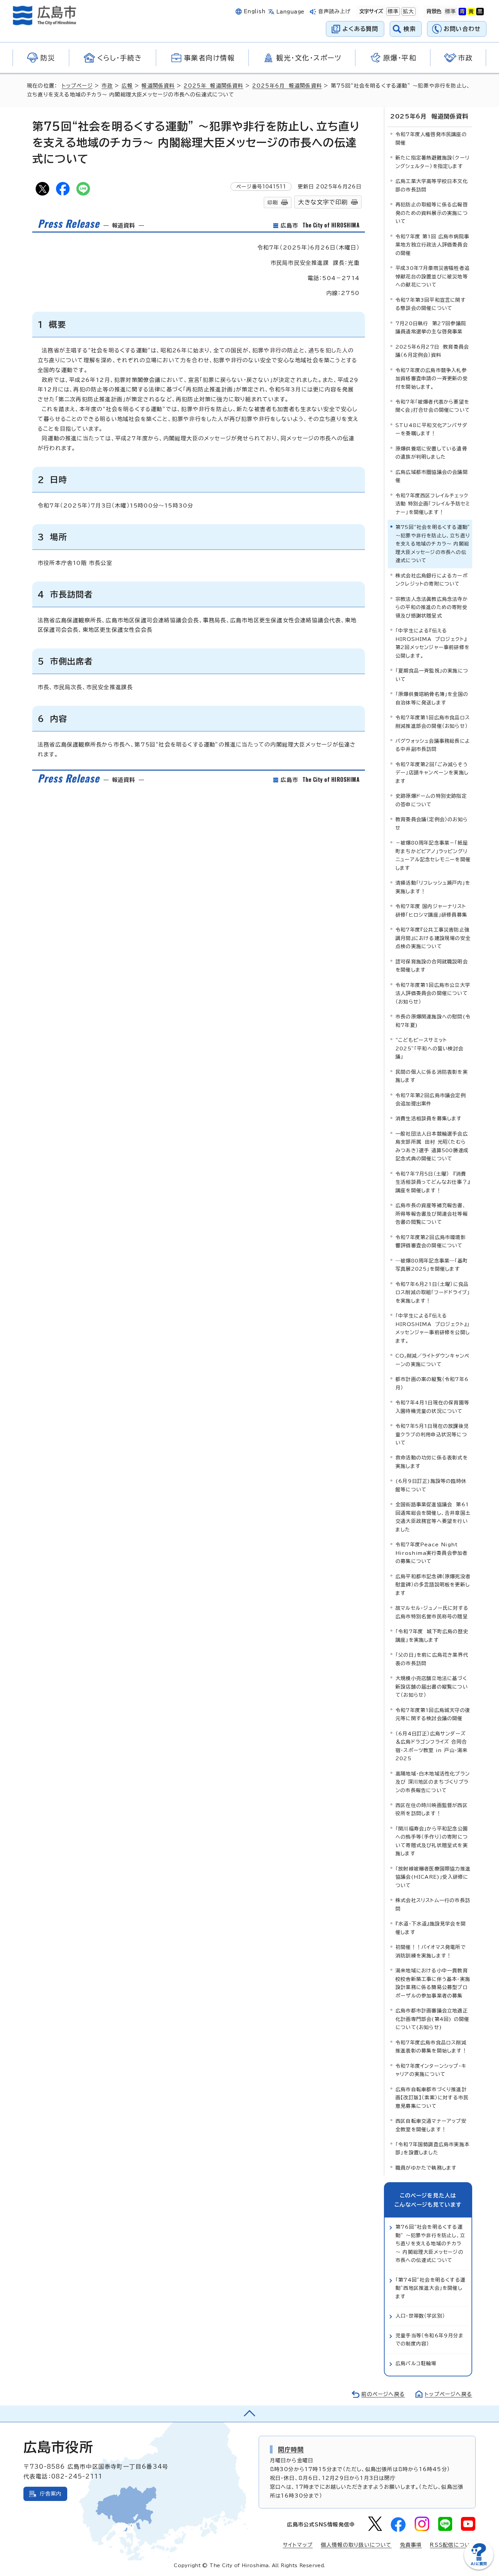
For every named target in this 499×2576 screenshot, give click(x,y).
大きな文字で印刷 (323, 202)
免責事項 (411, 2545)
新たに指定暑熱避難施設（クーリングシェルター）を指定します (432, 162)
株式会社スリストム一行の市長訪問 (433, 1904)
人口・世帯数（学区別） (420, 2316)
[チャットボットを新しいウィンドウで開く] (479, 2568)
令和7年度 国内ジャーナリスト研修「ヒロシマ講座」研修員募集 (431, 910)
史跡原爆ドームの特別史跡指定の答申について (431, 800)
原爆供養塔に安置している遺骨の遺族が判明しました (431, 453)
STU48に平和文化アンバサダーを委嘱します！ (431, 429)
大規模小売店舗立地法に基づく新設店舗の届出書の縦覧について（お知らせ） (432, 1687)
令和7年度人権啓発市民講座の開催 (431, 138)
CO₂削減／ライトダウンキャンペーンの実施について (432, 1360)
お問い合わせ (462, 29)
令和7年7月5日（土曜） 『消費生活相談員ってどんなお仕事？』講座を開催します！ (433, 1182)
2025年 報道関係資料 (213, 86)
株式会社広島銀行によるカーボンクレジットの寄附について (432, 580)
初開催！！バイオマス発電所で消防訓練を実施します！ (431, 1951)
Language (290, 12)
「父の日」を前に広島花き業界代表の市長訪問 (432, 1659)
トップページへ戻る (448, 2394)
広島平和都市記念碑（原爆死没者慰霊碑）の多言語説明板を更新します (433, 1585)
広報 (127, 86)
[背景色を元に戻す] (450, 12)
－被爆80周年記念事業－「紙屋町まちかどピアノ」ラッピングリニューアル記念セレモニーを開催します (433, 855)
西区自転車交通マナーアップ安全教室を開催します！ (431, 2125)
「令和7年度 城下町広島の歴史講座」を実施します (432, 1635)
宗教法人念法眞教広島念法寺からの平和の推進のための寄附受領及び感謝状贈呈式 (432, 607)
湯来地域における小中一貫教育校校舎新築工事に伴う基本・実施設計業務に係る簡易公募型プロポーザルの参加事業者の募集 (433, 1983)
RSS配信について (453, 2545)
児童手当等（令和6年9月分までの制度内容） (430, 2340)
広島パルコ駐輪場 (416, 2363)
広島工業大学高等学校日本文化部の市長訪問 (432, 185)
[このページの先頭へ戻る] (249, 2414)
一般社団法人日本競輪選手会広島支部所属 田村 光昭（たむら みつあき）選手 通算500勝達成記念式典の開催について (432, 1146)
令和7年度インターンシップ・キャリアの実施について (431, 2070)
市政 (107, 86)
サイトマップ (298, 2545)
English (255, 11)
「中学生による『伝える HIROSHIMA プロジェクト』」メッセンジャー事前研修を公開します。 (433, 1328)
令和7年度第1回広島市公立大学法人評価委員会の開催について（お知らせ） (433, 993)
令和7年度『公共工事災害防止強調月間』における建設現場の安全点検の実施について (433, 938)
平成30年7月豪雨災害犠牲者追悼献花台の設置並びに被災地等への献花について (432, 276)
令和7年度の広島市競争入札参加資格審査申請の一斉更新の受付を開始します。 (432, 379)
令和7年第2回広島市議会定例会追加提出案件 (431, 1099)
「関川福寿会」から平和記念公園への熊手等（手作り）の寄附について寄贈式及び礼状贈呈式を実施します (432, 1841)
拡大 (408, 11)
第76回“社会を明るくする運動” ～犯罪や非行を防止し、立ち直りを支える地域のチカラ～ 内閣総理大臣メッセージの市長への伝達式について (430, 2243)
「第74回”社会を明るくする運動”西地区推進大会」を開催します (430, 2288)
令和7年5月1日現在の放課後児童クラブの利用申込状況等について (432, 1434)
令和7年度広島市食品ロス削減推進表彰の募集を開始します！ (431, 2047)
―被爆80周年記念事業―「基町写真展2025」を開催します (432, 1265)
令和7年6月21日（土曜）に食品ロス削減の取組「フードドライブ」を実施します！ (433, 1292)
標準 (392, 11)
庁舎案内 (51, 2494)
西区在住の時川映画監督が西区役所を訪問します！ (432, 1809)
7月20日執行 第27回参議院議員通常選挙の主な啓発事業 (431, 327)
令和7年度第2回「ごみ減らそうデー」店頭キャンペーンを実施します (432, 773)
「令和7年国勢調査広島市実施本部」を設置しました (432, 2148)
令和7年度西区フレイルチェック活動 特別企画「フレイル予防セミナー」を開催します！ (433, 504)
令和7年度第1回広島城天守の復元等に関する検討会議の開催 (433, 1714)
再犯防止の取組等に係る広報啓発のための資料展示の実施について (432, 213)
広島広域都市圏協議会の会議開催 (432, 476)
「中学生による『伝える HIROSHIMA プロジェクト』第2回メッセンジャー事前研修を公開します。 (432, 643)
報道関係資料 (158, 86)
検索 (410, 29)
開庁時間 (291, 2449)
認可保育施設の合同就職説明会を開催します (432, 966)
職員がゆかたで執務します (426, 2168)
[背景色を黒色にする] (480, 12)
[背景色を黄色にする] (471, 12)
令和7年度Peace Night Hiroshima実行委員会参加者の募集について (431, 1553)
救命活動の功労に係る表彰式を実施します (432, 1462)
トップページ (77, 86)
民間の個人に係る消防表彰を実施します (432, 1076)
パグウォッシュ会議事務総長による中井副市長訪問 (433, 745)
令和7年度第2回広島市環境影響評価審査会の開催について (431, 1241)
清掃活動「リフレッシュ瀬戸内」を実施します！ (433, 887)
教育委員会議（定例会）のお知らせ (432, 823)
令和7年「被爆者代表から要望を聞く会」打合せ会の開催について (433, 406)
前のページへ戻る (383, 2394)
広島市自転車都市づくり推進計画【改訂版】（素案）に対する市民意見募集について (432, 2098)
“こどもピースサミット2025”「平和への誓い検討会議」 (429, 1048)
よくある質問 (360, 29)
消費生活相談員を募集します (429, 1118)
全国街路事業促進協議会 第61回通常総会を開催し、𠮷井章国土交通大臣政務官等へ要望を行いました (433, 1517)
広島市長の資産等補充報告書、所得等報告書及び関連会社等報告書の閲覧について (432, 1214)
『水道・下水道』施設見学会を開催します (431, 1928)
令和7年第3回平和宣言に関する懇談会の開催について (431, 304)
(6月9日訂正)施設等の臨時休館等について (431, 1485)
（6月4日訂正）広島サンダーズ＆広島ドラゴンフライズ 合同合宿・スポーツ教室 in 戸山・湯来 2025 (431, 1746)
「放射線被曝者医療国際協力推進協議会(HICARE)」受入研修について (433, 1877)
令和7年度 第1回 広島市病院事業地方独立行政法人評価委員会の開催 (432, 245)
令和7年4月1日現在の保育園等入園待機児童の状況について (432, 1407)
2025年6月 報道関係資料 (287, 86)
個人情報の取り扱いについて (356, 2545)
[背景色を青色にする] (462, 12)
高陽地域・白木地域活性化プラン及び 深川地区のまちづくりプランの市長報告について (433, 1782)
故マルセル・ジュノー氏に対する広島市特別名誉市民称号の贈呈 (432, 1612)
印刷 (273, 203)
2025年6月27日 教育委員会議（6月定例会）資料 (432, 351)
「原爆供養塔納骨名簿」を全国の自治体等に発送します (432, 698)
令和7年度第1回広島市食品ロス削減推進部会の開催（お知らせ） (433, 722)
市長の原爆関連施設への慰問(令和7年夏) (433, 1021)
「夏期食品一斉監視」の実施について (432, 675)
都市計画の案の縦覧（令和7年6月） (432, 1383)
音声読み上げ (335, 11)
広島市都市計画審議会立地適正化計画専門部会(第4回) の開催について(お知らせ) (432, 2019)
